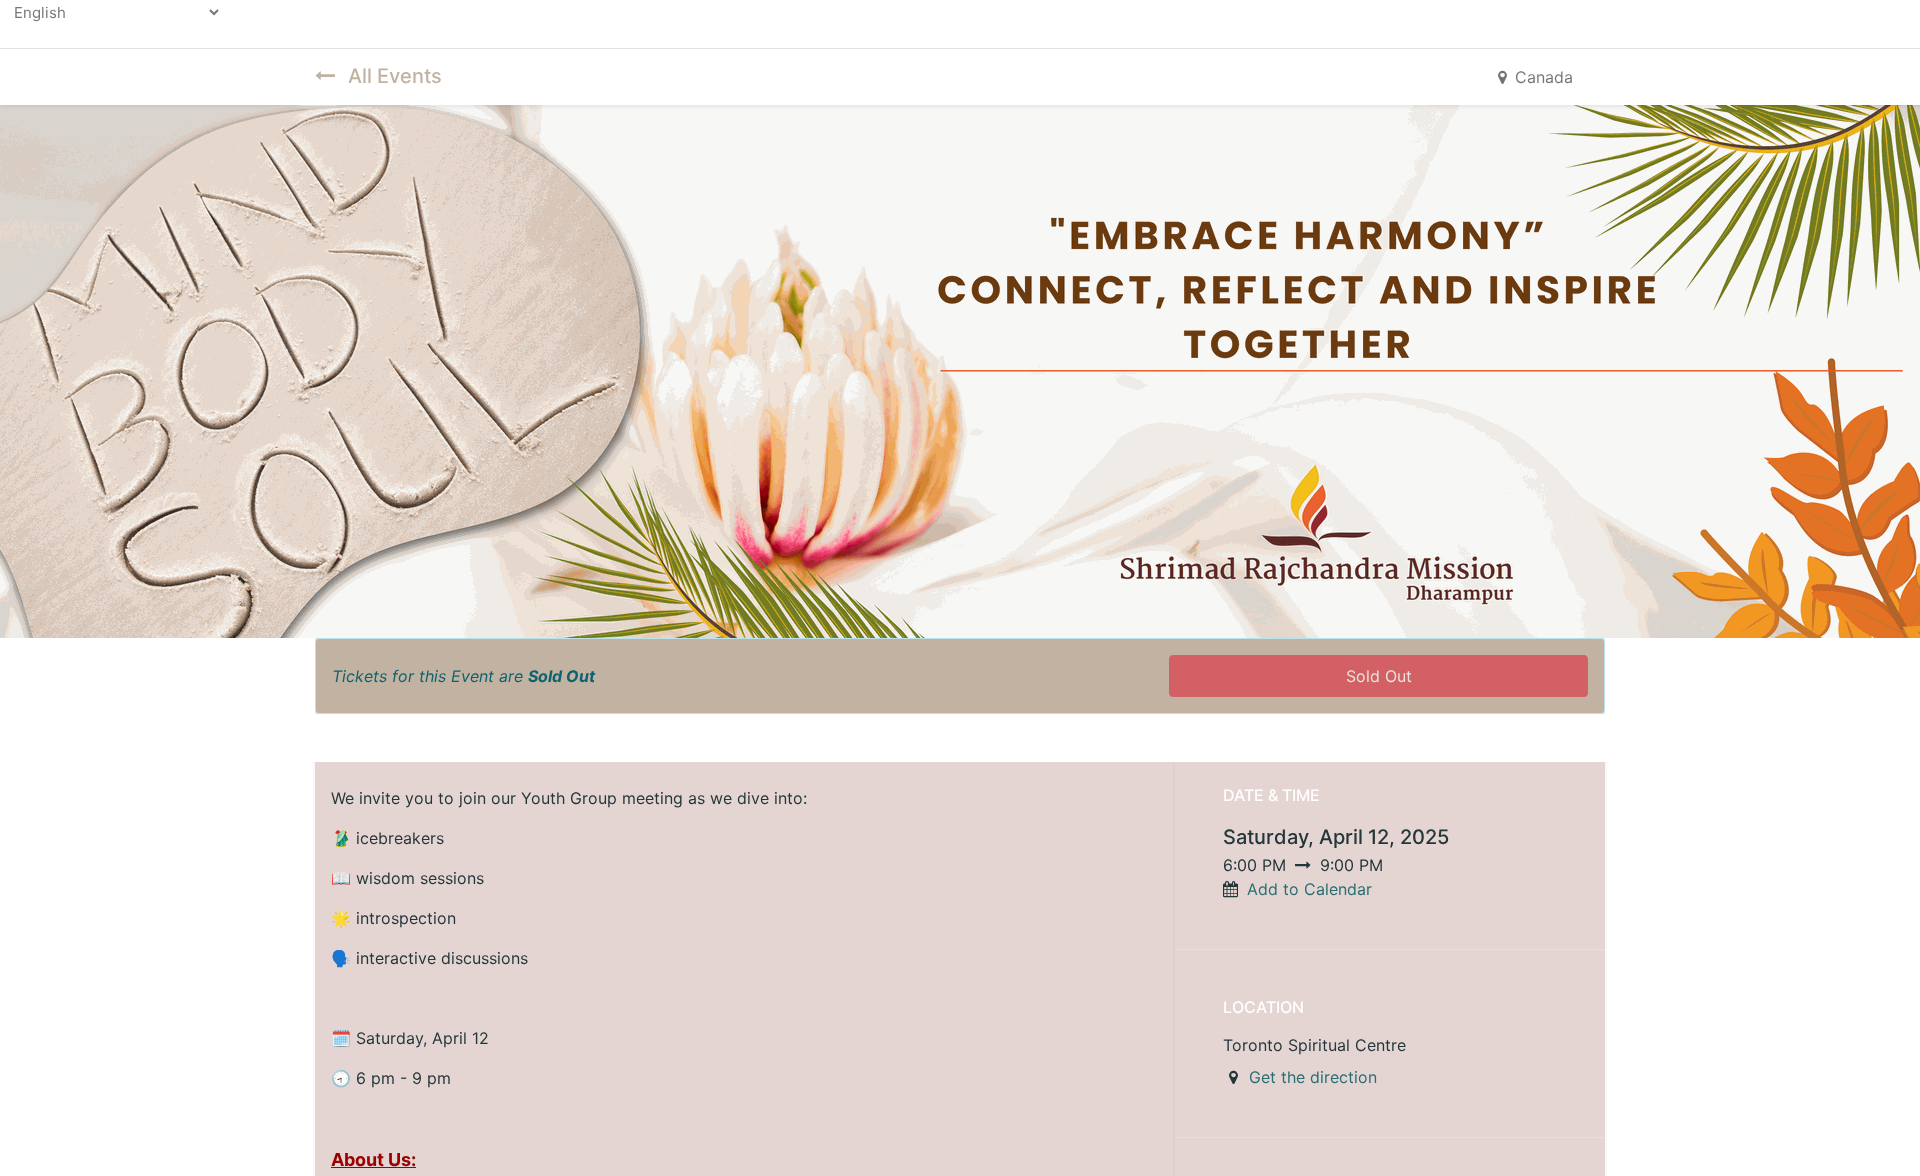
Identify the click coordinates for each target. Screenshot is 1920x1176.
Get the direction (1313, 1077)
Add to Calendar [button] (1309, 889)
